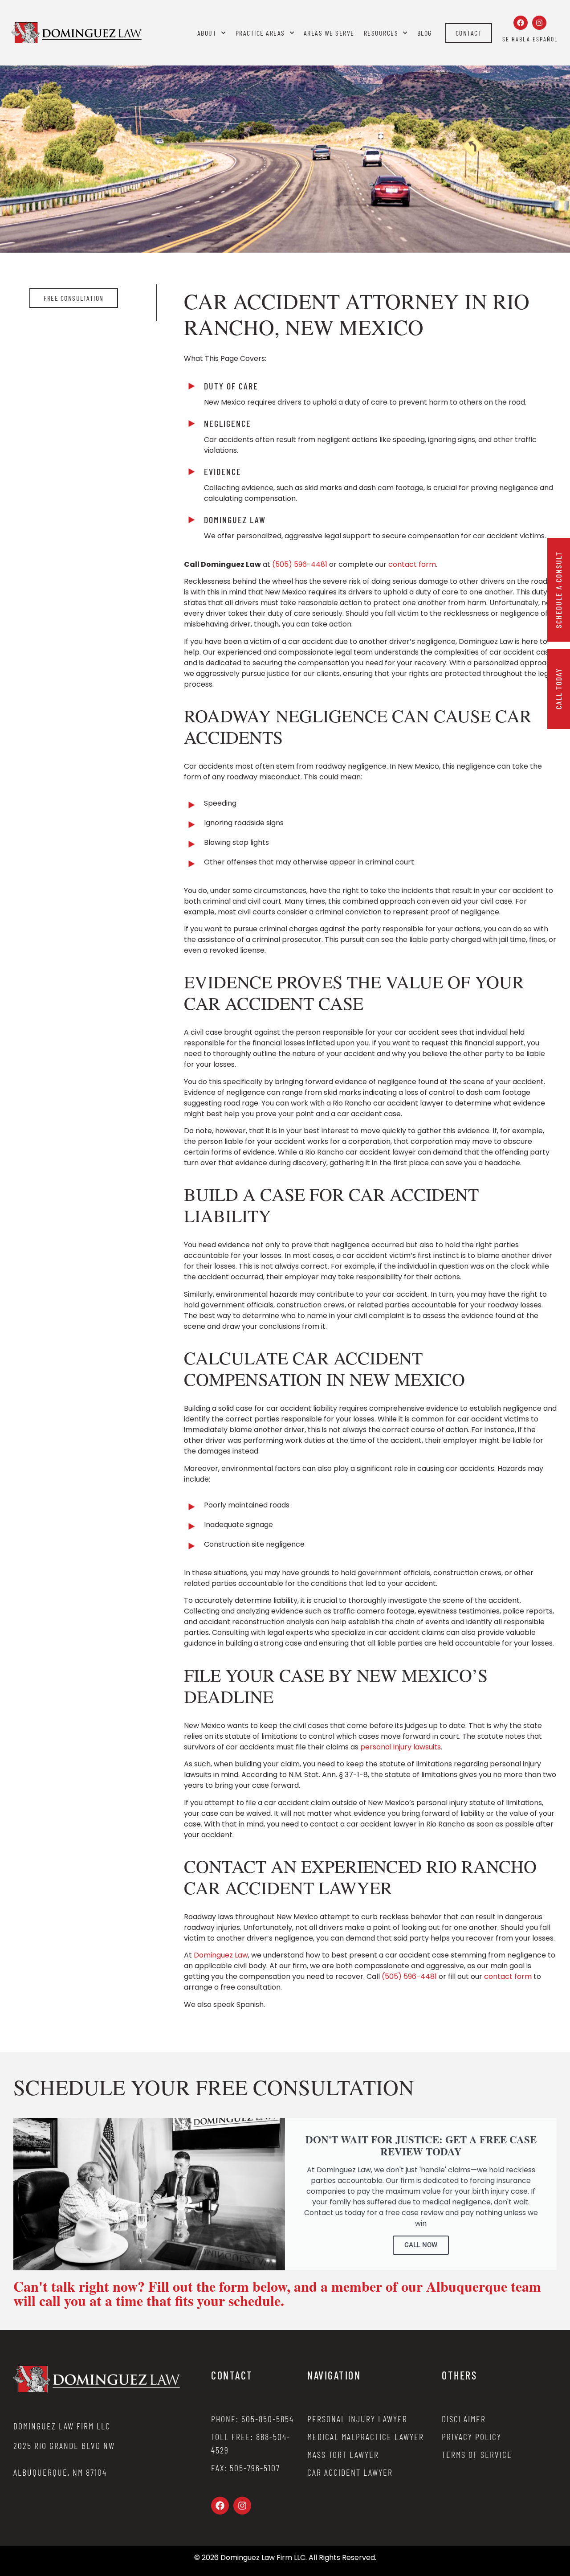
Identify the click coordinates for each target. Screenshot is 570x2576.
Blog (425, 33)
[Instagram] (539, 23)
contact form (412, 564)
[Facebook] (521, 23)
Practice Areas (260, 33)
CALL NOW (421, 2245)
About (207, 33)
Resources (381, 33)
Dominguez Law (221, 1955)
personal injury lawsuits (401, 1747)
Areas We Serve (329, 33)
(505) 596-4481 (300, 564)
